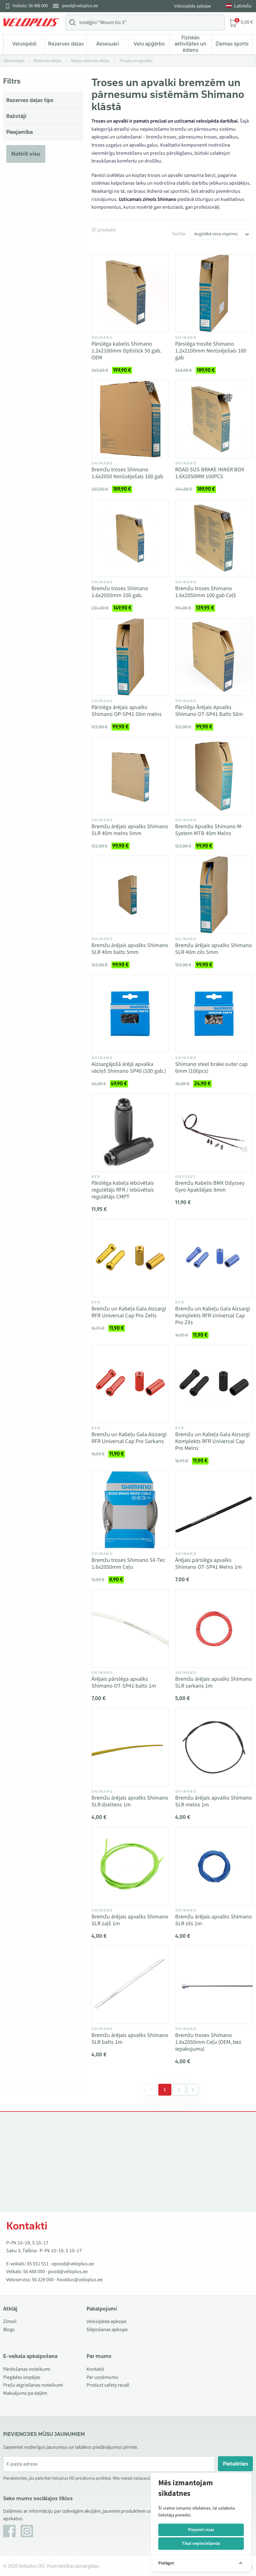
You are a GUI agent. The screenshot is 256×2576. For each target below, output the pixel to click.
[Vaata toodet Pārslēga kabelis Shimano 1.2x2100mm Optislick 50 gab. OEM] (130, 293)
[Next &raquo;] (193, 2090)
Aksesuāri (108, 44)
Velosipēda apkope (192, 6)
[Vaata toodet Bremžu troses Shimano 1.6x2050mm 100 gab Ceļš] (214, 538)
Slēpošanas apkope (107, 2330)
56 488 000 (34, 2272)
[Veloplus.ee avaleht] (31, 22)
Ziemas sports (232, 44)
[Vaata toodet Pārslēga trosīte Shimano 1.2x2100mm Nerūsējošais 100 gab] (214, 293)
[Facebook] (9, 2531)
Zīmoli (10, 2321)
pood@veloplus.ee (80, 6)
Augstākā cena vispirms (216, 234)
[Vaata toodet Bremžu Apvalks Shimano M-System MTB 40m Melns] (214, 776)
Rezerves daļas (66, 44)
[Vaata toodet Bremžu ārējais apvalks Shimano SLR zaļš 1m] (130, 1866)
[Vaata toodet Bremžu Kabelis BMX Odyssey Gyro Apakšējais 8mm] (214, 1133)
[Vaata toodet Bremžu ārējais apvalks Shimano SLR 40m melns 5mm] (130, 776)
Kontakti (95, 2369)
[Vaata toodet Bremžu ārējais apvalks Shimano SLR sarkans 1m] (214, 1629)
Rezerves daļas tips (30, 100)
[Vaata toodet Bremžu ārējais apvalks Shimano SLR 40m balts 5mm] (130, 895)
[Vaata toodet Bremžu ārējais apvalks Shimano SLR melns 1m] (214, 1747)
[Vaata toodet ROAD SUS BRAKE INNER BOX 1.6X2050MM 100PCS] (214, 419)
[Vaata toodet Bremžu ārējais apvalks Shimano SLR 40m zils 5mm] (214, 895)
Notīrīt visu (26, 154)
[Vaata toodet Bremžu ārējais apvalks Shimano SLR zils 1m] (214, 1866)
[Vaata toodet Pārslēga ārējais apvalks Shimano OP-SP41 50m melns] (130, 657)
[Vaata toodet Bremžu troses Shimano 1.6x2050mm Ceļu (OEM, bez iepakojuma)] (214, 1985)
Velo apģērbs (149, 44)
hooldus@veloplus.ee (80, 2280)
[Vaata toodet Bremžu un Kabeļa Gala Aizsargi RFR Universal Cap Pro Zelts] (130, 1258)
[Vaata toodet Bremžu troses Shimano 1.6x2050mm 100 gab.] (130, 538)
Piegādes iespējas (22, 2377)
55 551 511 (38, 2264)
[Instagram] (27, 2531)
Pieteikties (236, 2464)
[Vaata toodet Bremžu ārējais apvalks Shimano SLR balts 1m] (130, 1985)
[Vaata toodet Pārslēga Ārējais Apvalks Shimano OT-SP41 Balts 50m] (214, 657)
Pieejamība (20, 132)
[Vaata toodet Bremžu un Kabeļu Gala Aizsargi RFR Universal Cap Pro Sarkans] (130, 1384)
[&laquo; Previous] (151, 2090)
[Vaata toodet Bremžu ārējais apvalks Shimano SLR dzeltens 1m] (130, 1747)
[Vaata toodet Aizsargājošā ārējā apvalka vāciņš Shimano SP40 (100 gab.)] (130, 1014)
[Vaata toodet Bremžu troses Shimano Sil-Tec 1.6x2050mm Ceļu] (130, 1510)
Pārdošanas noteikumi (27, 2369)
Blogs (9, 2330)
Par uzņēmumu (102, 2377)
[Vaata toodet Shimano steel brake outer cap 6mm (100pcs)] (214, 1014)
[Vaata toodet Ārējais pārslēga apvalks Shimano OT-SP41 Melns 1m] (214, 1510)
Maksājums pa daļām (25, 2393)
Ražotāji (16, 116)
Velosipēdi (24, 44)
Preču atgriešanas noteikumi (33, 2385)
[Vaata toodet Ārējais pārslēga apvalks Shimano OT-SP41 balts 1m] (130, 1629)
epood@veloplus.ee (73, 2264)
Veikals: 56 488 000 (30, 6)
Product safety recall (108, 2385)
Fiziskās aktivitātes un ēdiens (190, 44)
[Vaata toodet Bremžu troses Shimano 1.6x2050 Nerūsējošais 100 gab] (130, 419)
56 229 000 (43, 2280)
